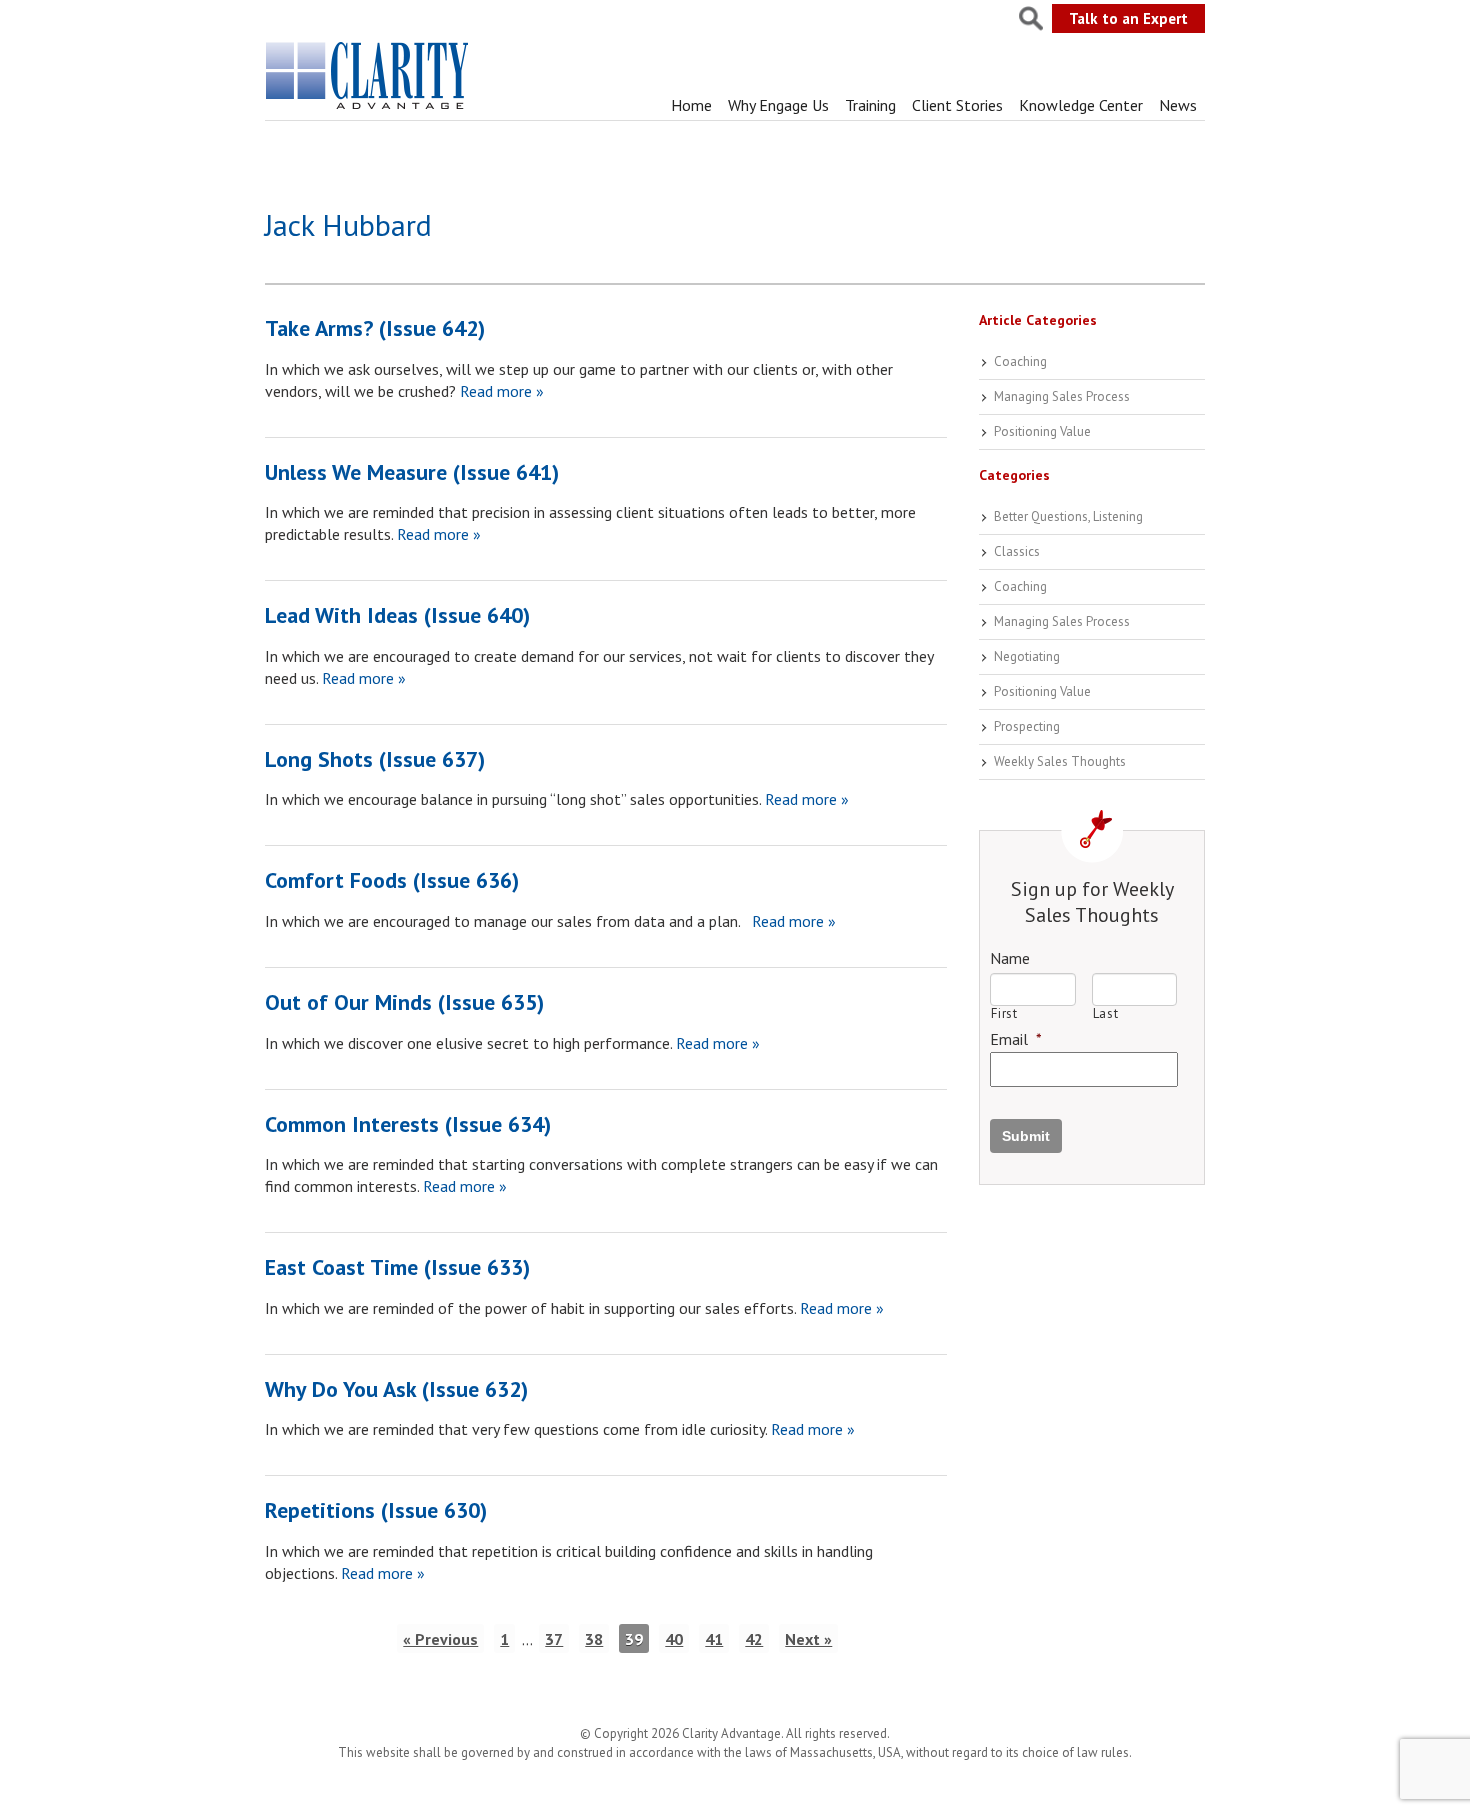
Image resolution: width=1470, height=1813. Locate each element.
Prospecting (1027, 726)
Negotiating (1027, 656)
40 (674, 1639)
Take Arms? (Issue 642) (375, 328)
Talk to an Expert (1128, 18)
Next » (808, 1639)
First (1004, 1013)
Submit (1026, 1136)
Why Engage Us (778, 105)
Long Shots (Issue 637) (375, 759)
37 (554, 1639)
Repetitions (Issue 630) (376, 1510)
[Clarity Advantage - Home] (369, 109)
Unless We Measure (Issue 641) (412, 472)
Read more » (500, 391)
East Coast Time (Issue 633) (397, 1267)
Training (870, 105)
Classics (1017, 551)
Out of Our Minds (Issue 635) (404, 1002)
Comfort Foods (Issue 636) (392, 880)
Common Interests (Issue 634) (408, 1124)
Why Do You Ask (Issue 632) (396, 1389)
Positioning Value (1042, 431)
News (1178, 105)
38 (594, 1639)
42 (754, 1639)
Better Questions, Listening (1068, 516)
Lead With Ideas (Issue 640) (397, 615)
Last (1106, 1013)
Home (691, 105)
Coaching (1020, 361)
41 (714, 1639)
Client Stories (957, 105)
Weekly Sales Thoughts (1060, 761)
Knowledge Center (1081, 105)
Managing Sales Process (1062, 396)
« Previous (440, 1639)
